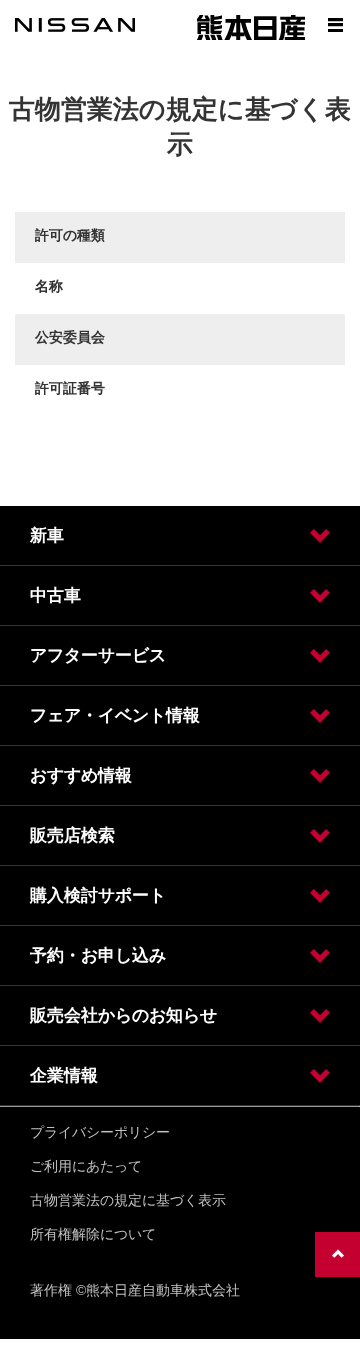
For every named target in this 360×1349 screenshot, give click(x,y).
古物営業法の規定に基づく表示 (128, 1200)
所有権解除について (93, 1234)
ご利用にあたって (86, 1166)
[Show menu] (335, 25)
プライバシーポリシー (100, 1132)
